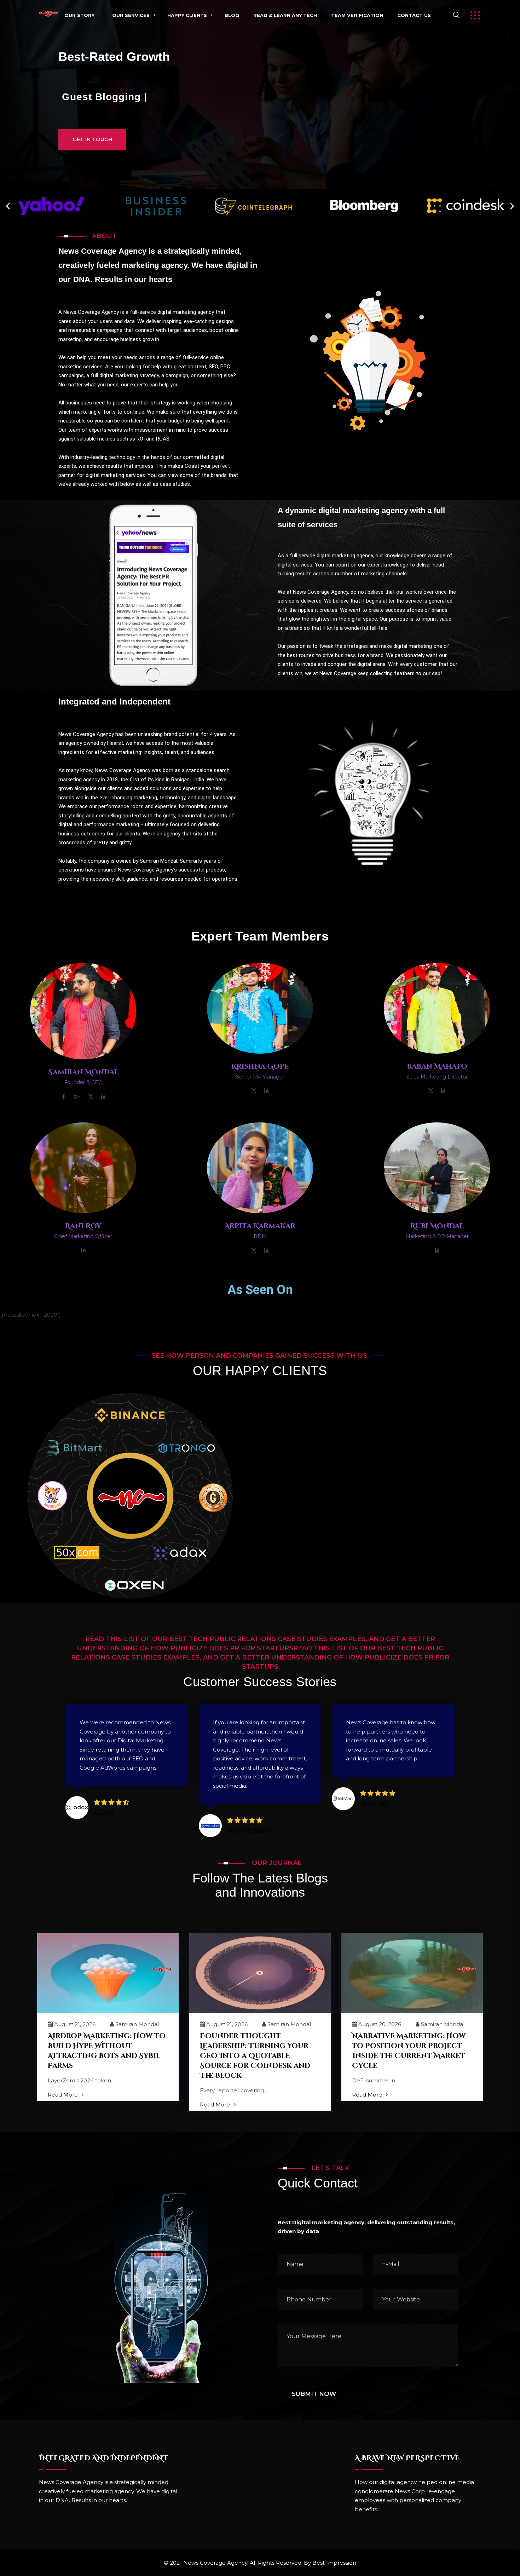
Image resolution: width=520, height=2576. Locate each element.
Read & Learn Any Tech (285, 15)
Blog (232, 15)
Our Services (131, 15)
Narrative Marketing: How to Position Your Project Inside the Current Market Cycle (409, 2051)
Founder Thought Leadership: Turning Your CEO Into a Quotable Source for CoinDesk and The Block (255, 2056)
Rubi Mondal (437, 1226)
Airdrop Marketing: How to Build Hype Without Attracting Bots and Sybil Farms (107, 2051)
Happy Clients (187, 15)
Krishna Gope (260, 1066)
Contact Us (414, 15)
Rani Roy (83, 1226)
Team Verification (357, 15)
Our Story (79, 15)
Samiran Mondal (83, 1072)
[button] (8, 206)
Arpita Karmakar (260, 1226)
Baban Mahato (437, 1066)
